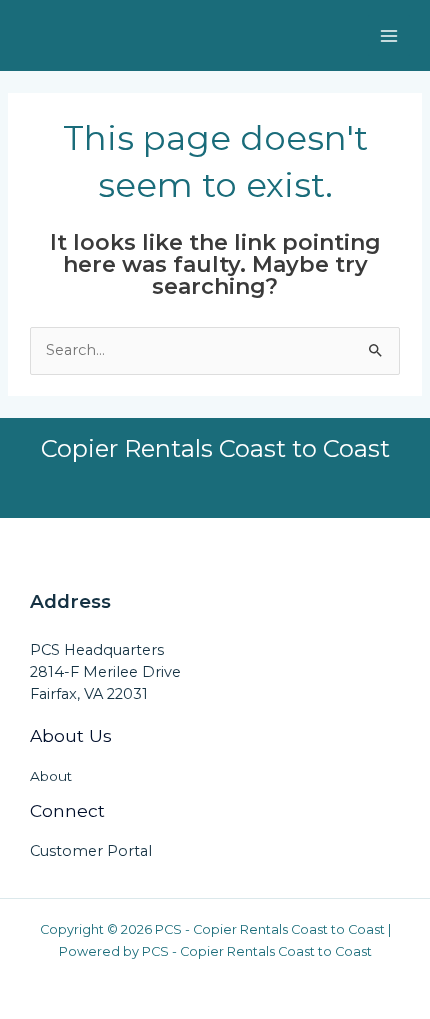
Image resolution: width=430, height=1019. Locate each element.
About (51, 776)
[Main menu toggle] (389, 36)
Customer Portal (91, 851)
